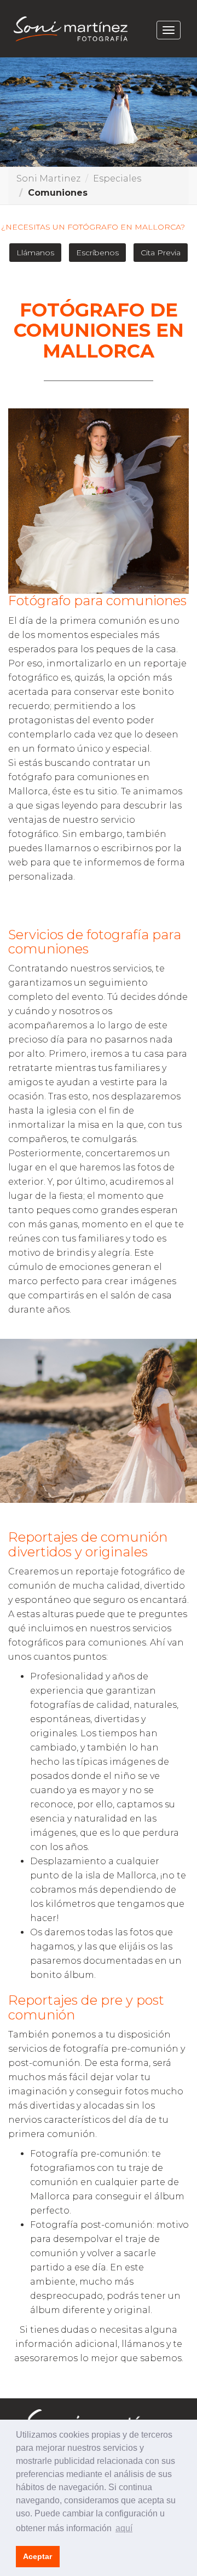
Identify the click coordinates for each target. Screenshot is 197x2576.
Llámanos (35, 253)
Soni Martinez (48, 178)
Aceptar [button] (37, 2556)
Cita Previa (161, 253)
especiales (117, 178)
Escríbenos (97, 253)
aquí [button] (124, 2528)
